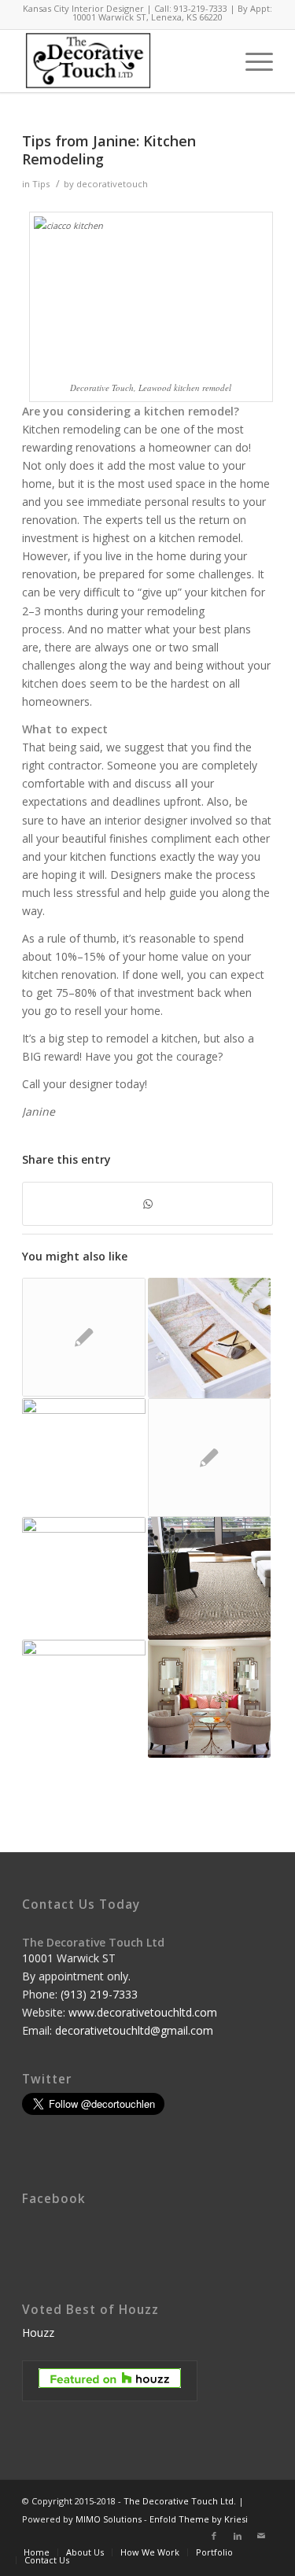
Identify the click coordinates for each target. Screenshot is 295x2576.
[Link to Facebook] (214, 2536)
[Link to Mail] (261, 2536)
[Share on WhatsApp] (147, 1204)
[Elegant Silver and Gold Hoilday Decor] (83, 1687)
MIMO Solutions (109, 2519)
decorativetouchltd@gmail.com (134, 2030)
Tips (41, 184)
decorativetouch (112, 184)
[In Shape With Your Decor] (83, 1337)
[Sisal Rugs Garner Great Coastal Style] (209, 1578)
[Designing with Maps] (209, 1338)
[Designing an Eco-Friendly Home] (83, 1444)
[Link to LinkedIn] (238, 2536)
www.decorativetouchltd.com (143, 2012)
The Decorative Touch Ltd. (180, 2501)
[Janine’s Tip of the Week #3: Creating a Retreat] (209, 1457)
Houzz (38, 2332)
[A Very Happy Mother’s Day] (83, 1578)
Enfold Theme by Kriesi (199, 2519)
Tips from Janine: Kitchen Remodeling (109, 150)
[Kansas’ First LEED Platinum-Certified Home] (209, 1699)
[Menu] (251, 61)
